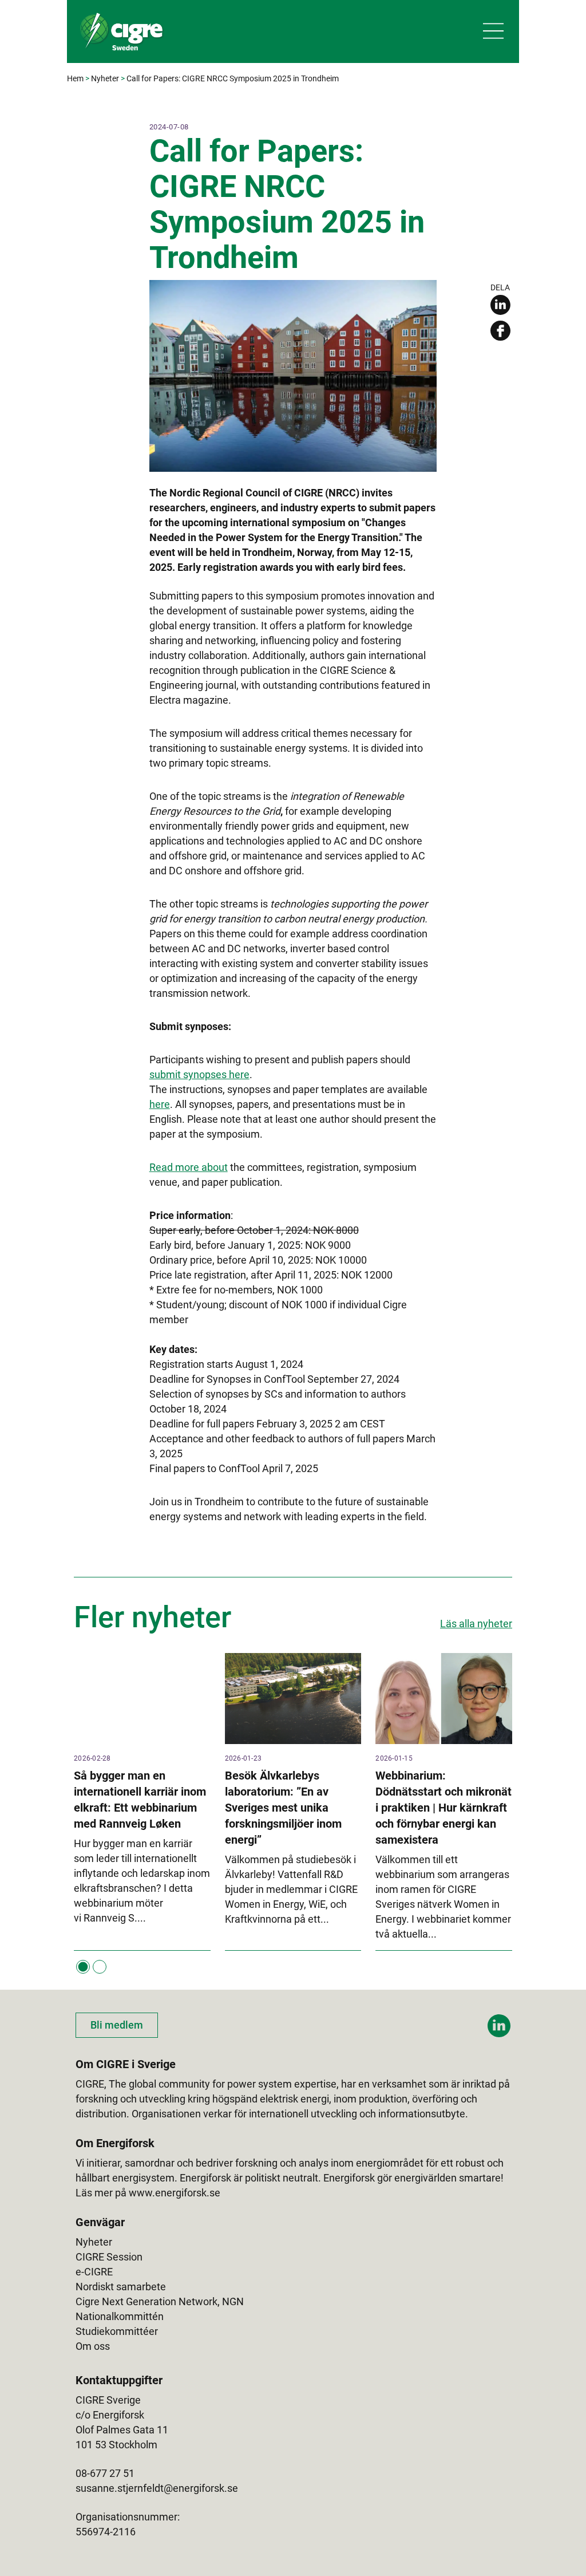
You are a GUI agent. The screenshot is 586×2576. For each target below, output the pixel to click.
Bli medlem (117, 2025)
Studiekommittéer (117, 2331)
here (160, 1104)
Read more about (189, 1167)
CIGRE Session (109, 2257)
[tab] (83, 1967)
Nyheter (105, 78)
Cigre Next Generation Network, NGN (160, 2301)
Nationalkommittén (120, 2316)
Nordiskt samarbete (121, 2287)
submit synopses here (199, 1074)
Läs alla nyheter (476, 1624)
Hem (75, 78)
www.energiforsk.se (175, 2193)
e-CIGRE (94, 2272)
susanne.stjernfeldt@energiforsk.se (157, 2488)
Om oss (93, 2346)
